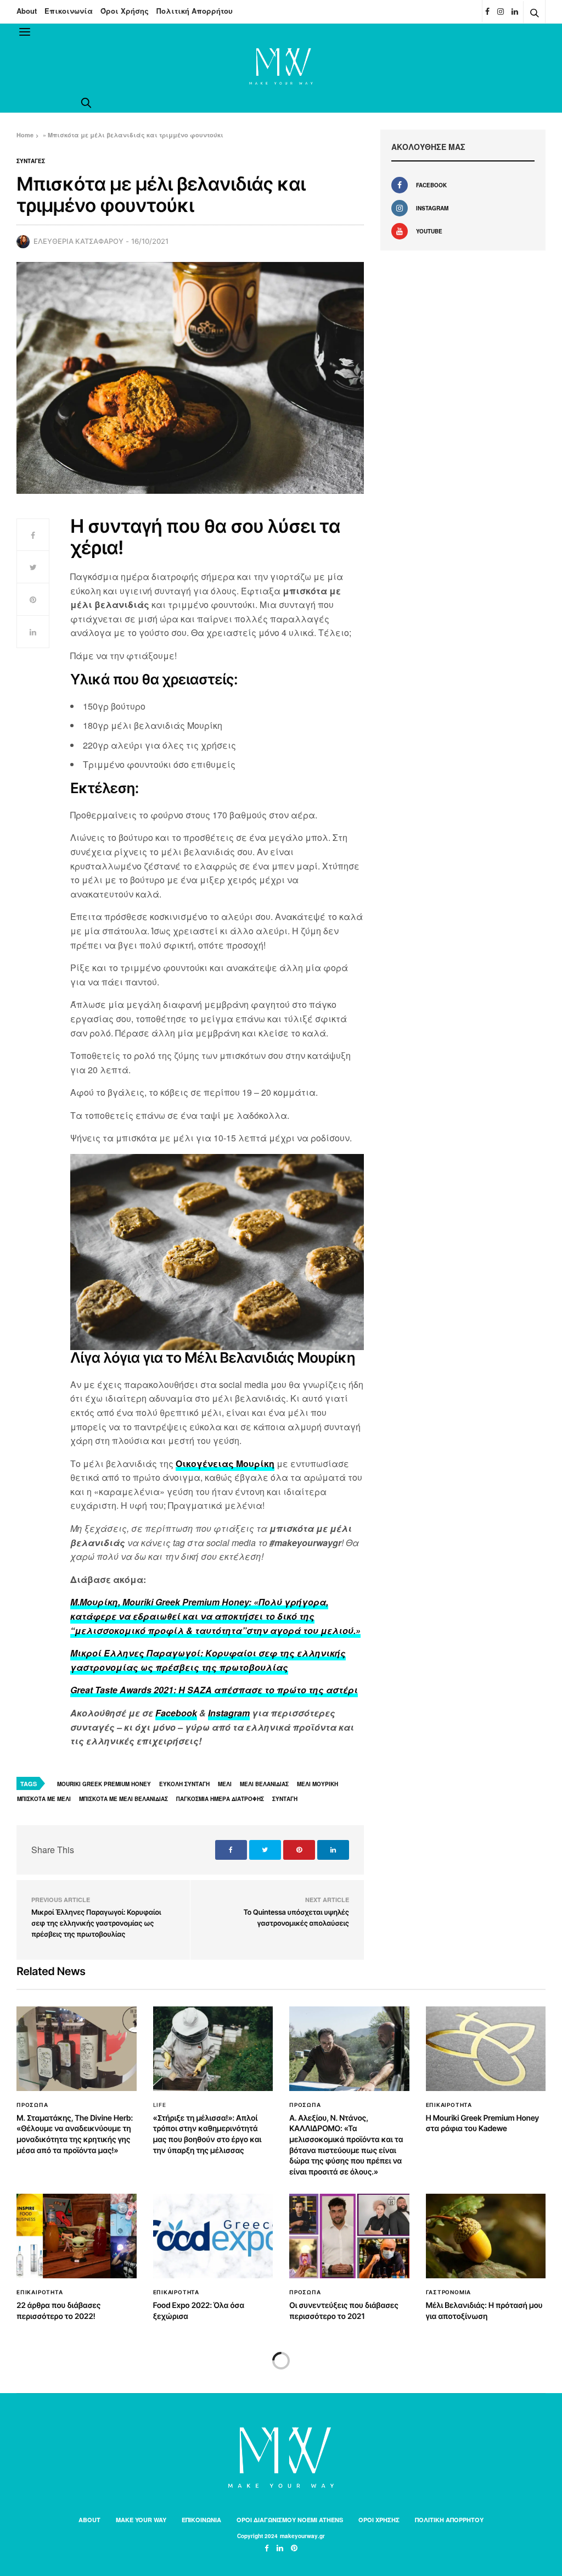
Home (25, 135)
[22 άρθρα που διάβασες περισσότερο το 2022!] (77, 2236)
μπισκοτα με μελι (44, 1799)
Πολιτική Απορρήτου (195, 11)
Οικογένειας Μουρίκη (225, 1463)
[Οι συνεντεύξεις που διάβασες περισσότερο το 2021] (349, 2236)
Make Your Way (141, 2520)
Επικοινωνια (201, 2520)
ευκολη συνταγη (184, 1784)
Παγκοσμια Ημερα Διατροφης (220, 1799)
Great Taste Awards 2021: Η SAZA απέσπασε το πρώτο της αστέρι (214, 1690)
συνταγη (285, 1799)
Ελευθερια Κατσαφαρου (78, 241)
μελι (225, 1784)
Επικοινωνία (69, 11)
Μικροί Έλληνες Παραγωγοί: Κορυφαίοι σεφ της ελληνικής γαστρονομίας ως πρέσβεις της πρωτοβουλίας (96, 1923)
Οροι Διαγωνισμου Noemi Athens (290, 2520)
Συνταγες (31, 161)
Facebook (176, 1713)
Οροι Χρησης (379, 2520)
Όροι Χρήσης (125, 11)
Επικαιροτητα (449, 2105)
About (27, 11)
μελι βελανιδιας (264, 1784)
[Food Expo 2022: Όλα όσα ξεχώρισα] (213, 2236)
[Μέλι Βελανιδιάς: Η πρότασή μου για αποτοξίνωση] (486, 2236)
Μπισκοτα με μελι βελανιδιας (123, 1799)
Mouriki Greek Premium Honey (104, 1784)
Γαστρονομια (449, 2292)
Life (160, 2105)
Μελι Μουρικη (317, 1784)
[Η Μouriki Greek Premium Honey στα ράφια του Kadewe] (486, 2049)
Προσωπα (32, 2105)
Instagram (229, 1713)
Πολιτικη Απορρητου (449, 2520)
